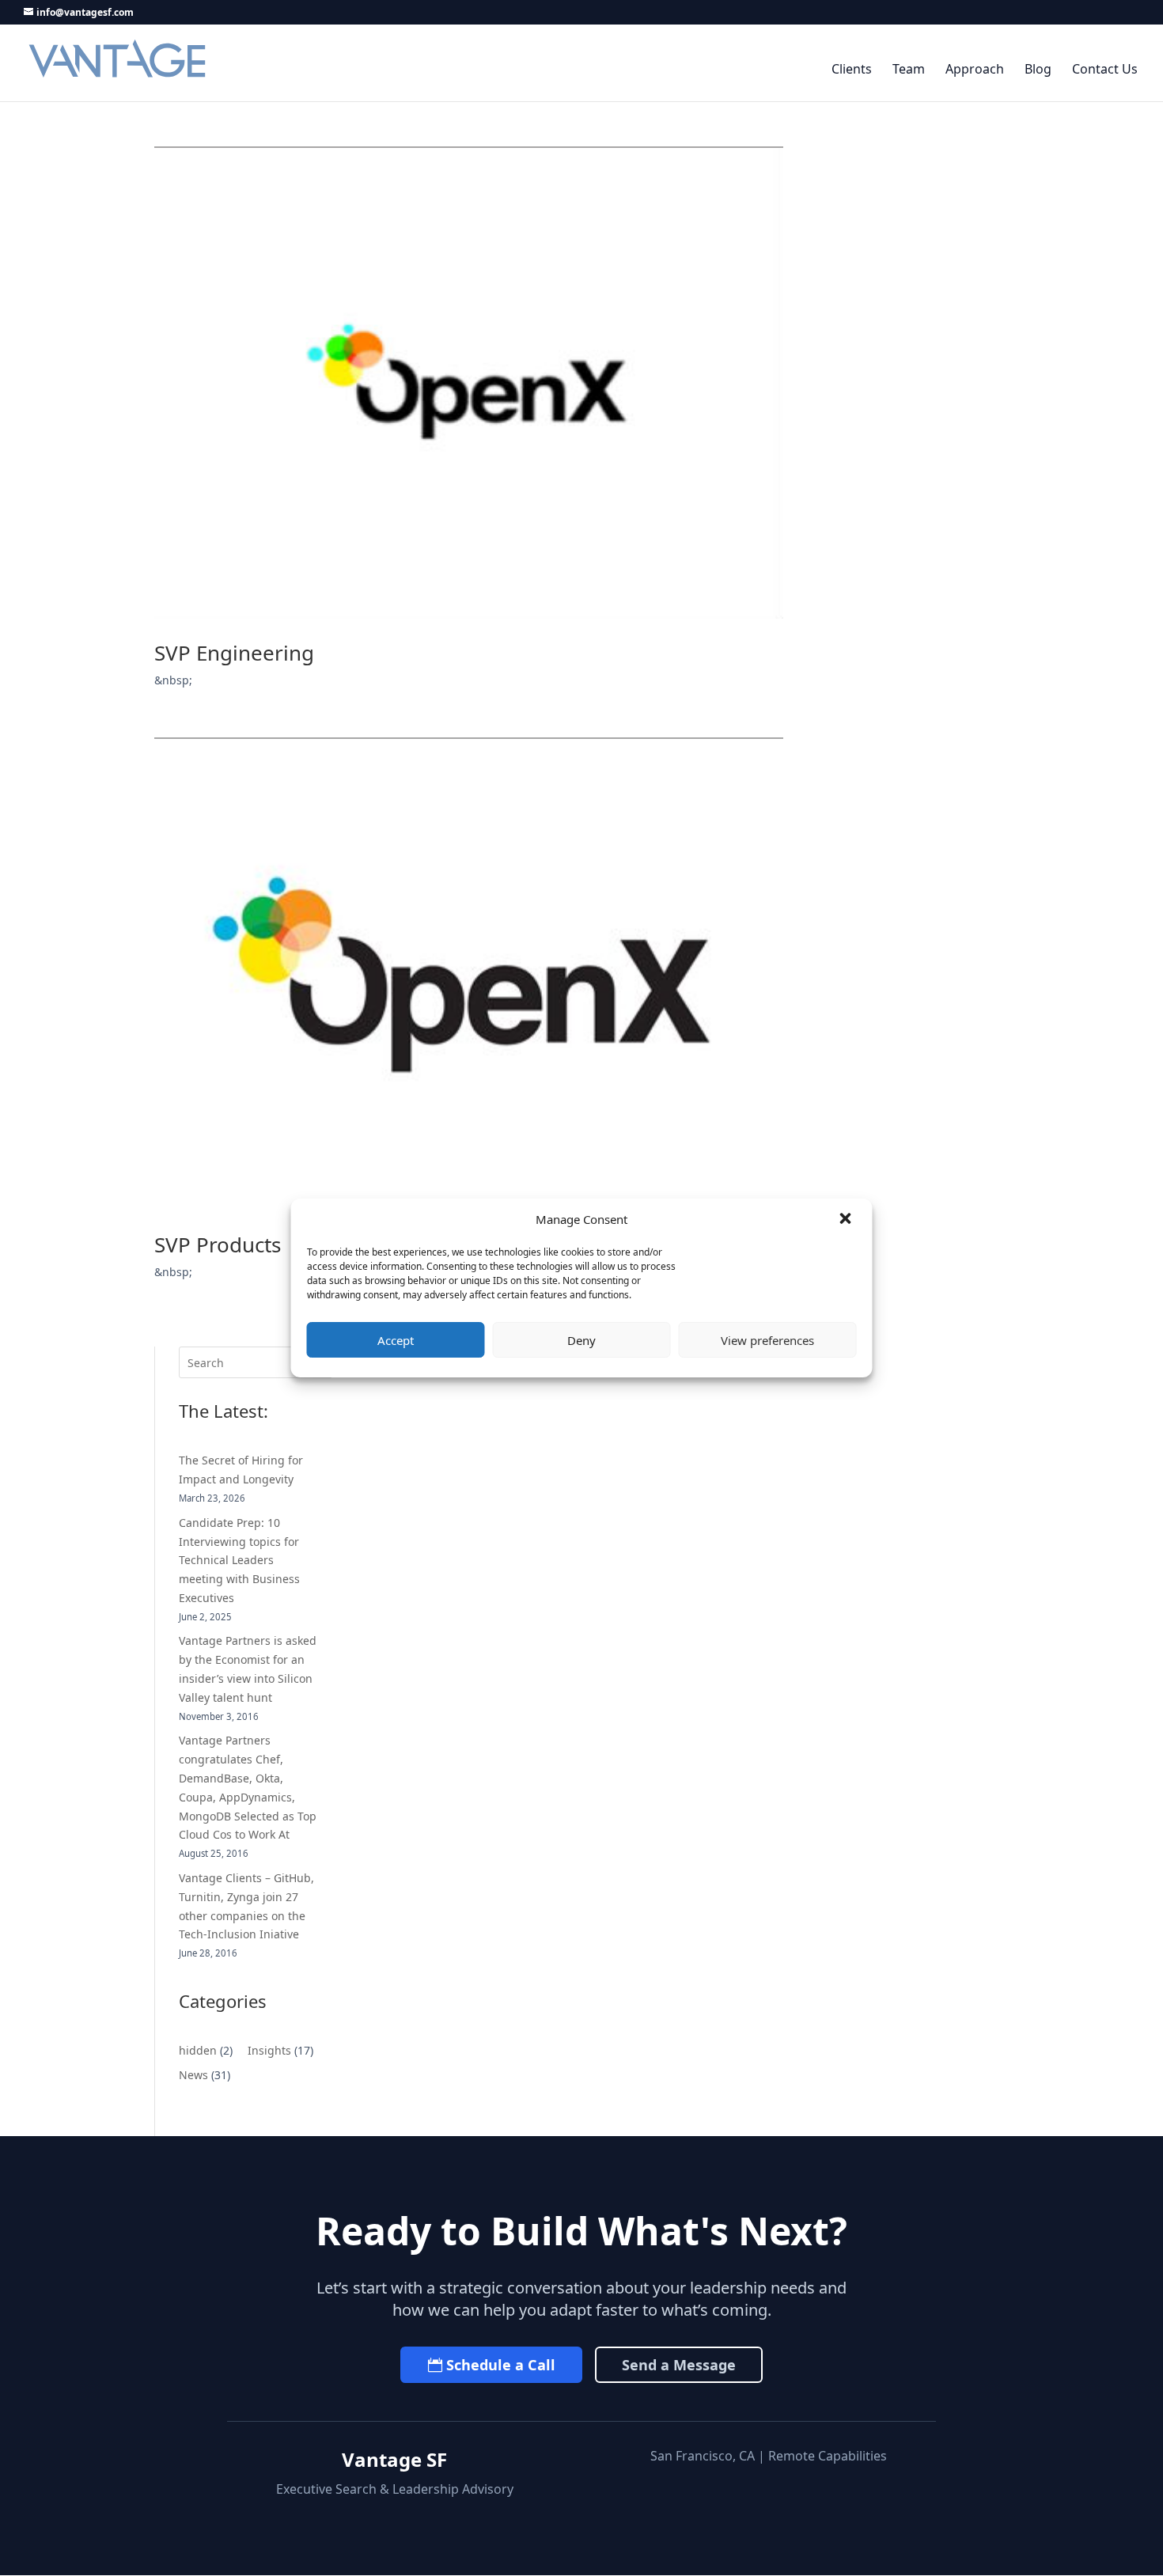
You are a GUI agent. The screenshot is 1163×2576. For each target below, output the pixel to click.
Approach (975, 70)
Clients (852, 70)
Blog (1038, 70)
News (193, 2075)
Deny (581, 1340)
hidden (198, 2050)
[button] (847, 1220)
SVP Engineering (234, 653)
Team (909, 70)
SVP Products (218, 1244)
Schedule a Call (501, 2365)
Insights (269, 2050)
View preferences (767, 1340)
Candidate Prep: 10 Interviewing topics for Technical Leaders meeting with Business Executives (239, 1560)
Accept (396, 1340)
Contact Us (1105, 70)
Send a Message (679, 2365)
